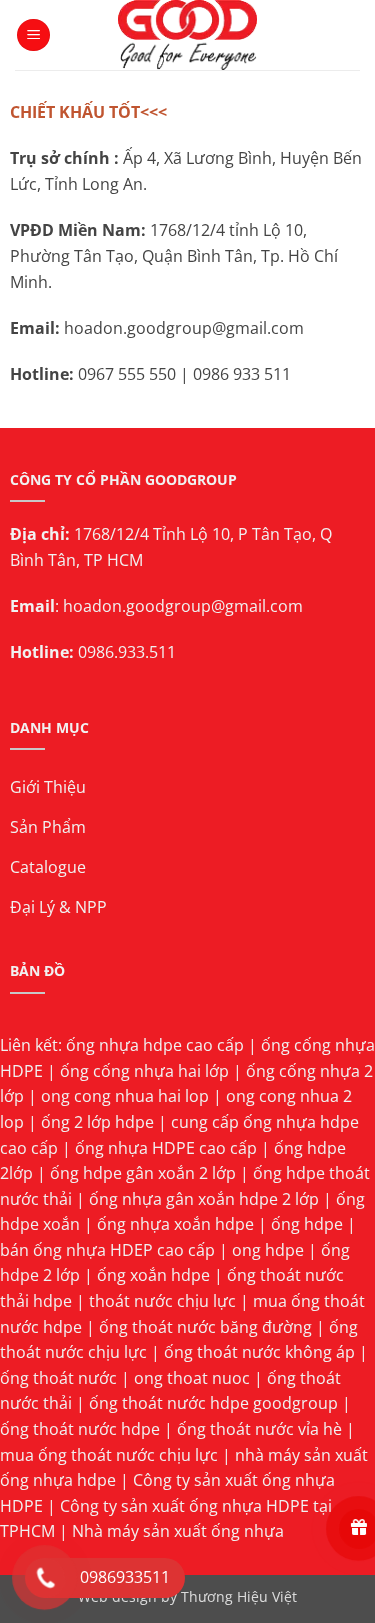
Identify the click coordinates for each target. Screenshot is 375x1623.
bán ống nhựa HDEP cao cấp (107, 1250)
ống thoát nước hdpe (80, 1429)
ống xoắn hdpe (153, 1275)
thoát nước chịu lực (162, 1301)
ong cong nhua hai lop (125, 1096)
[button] (33, 35)
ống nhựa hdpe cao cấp (155, 1045)
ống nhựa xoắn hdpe (175, 1224)
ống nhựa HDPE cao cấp (166, 1148)
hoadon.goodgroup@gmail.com (183, 606)
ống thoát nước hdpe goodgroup (213, 1403)
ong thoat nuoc (192, 1378)
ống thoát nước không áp (259, 1352)
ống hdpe (307, 1224)
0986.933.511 (127, 652)
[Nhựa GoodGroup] (187, 35)
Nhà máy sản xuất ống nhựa (178, 1531)
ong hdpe (268, 1250)
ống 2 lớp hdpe (97, 1122)
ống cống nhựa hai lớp (144, 1071)
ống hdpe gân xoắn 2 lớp (143, 1173)
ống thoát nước (58, 1378)
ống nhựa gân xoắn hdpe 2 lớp (204, 1199)
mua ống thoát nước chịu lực (109, 1455)
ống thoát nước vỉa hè (259, 1429)
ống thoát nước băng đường (205, 1327)
